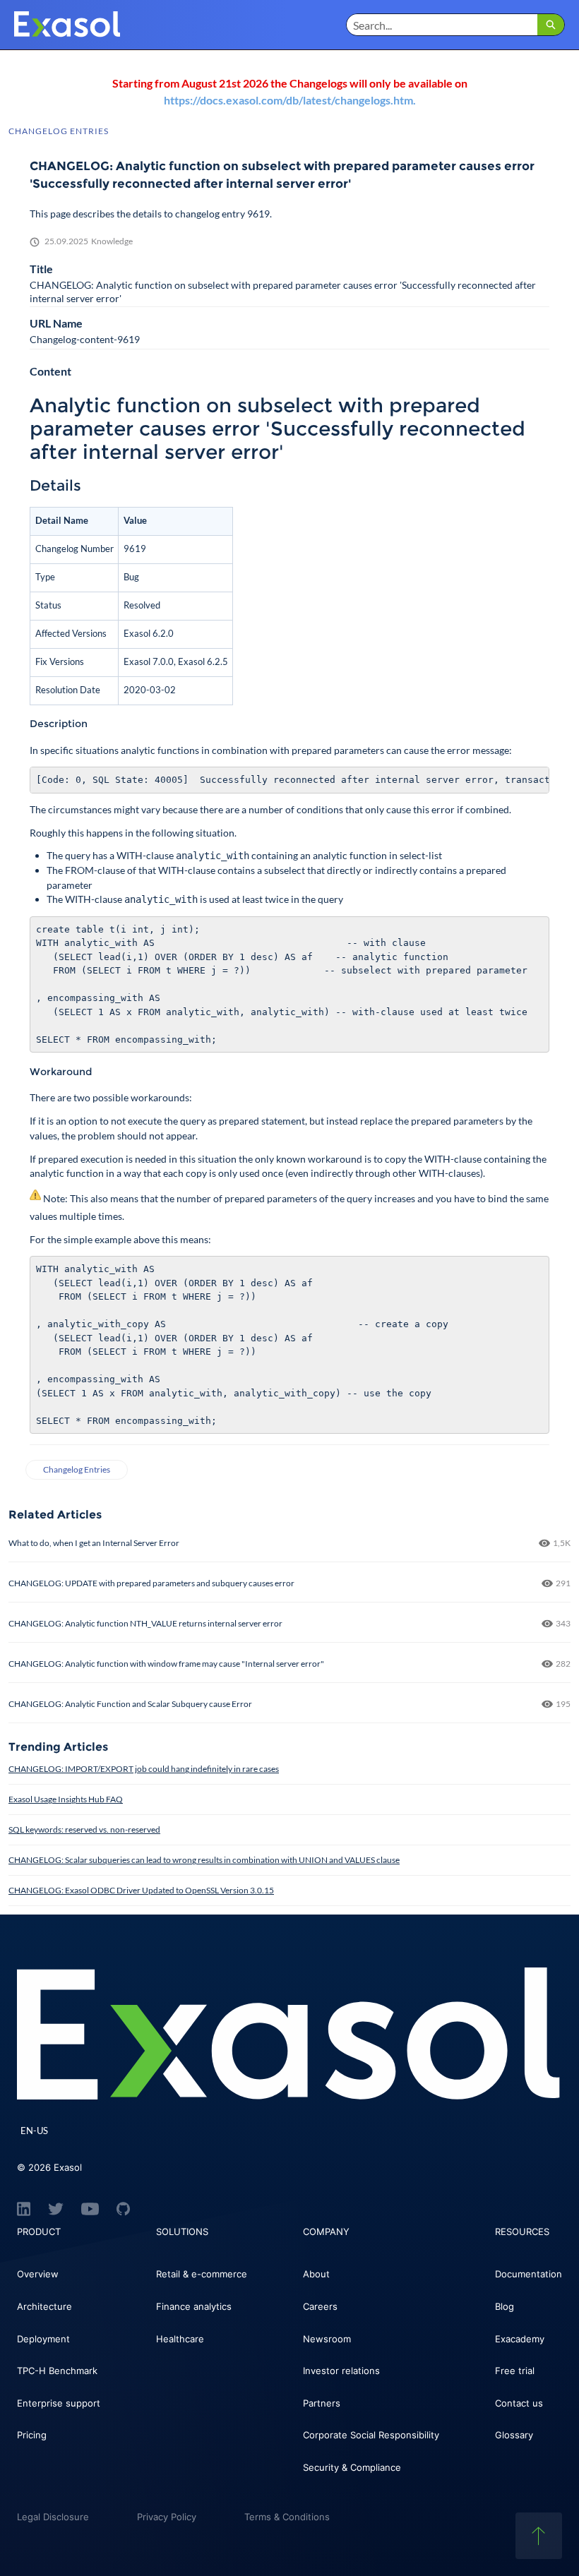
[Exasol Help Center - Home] (67, 25)
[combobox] (442, 25)
